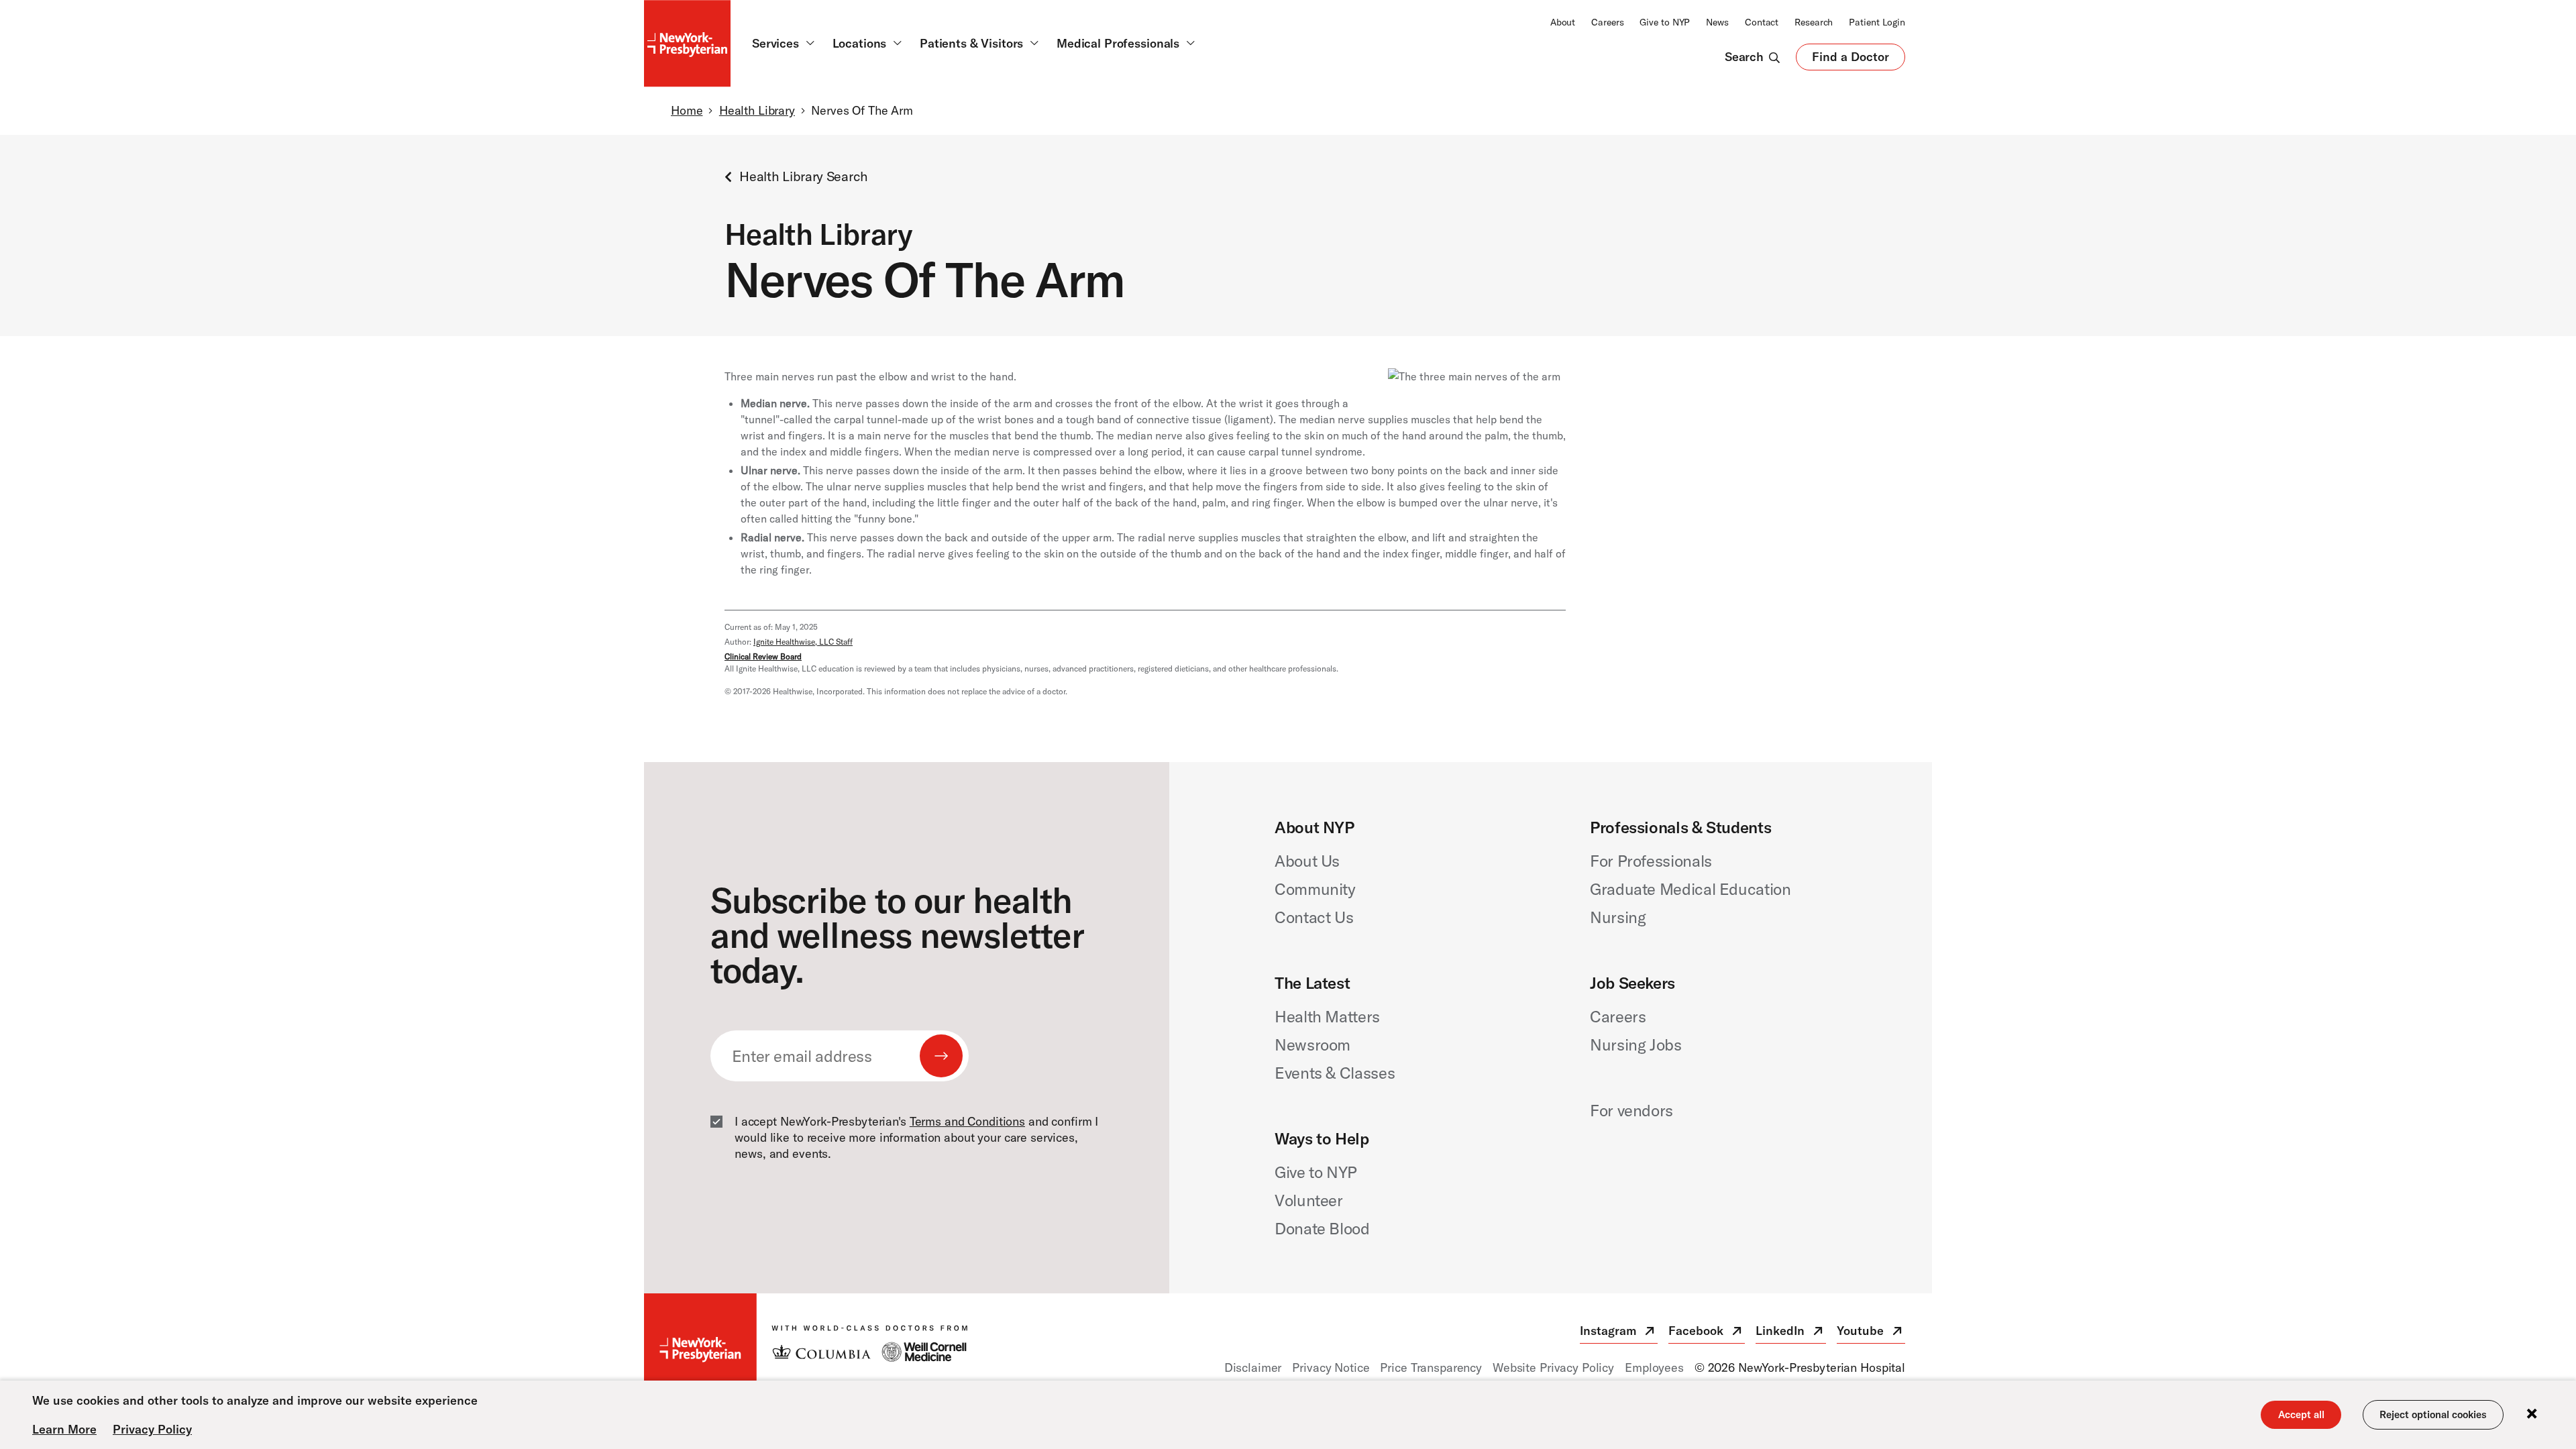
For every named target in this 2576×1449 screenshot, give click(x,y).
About (1563, 22)
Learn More (64, 1429)
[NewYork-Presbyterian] (806, 1350)
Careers (1607, 22)
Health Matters (1327, 1016)
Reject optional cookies (2433, 1414)
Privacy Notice (1331, 1367)
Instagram (1619, 1333)
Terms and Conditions (967, 1121)
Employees (1654, 1367)
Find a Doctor (1850, 60)
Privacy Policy (152, 1429)
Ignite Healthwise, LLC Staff (803, 642)
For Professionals (1651, 861)
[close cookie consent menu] (2532, 1414)
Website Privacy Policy (1553, 1367)
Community (1315, 889)
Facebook (1707, 1333)
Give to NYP (1665, 22)
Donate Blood (1322, 1228)
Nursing (1618, 917)
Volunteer (1309, 1200)
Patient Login (1877, 22)
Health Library (757, 110)
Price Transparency (1431, 1367)
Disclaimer (1253, 1367)
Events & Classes (1335, 1073)
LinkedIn (1791, 1333)
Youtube (1871, 1333)
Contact (1762, 22)
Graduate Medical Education (1690, 889)
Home (687, 110)
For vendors (1631, 1110)
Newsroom (1312, 1044)
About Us (1307, 861)
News (1717, 22)
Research (1814, 22)
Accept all (2301, 1414)
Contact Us (1314, 917)
